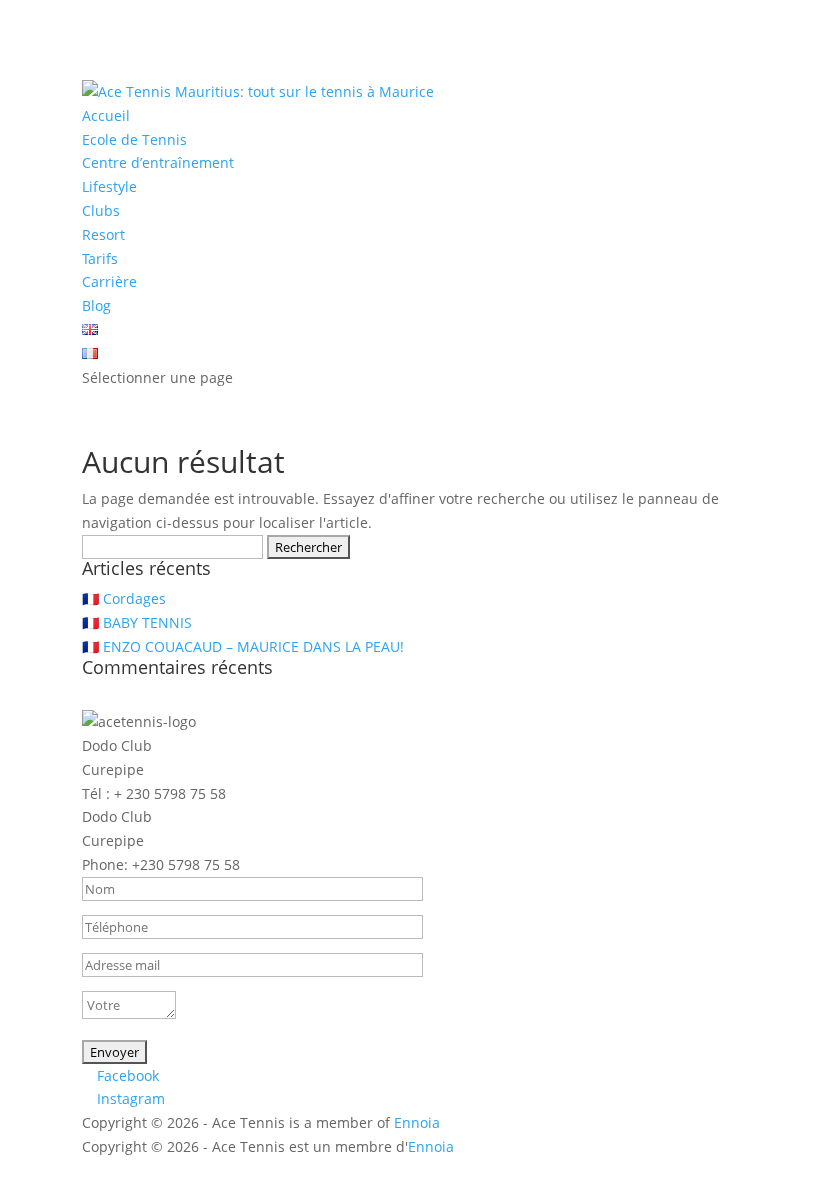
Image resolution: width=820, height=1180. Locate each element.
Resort (103, 234)
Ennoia (417, 1122)
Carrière (109, 281)
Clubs (101, 210)
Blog (96, 305)
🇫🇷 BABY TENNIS (137, 622)
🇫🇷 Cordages (124, 598)
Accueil (106, 115)
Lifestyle (109, 186)
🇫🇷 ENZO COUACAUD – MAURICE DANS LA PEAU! (243, 646)
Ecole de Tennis (134, 139)
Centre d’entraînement (158, 162)
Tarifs (100, 258)
